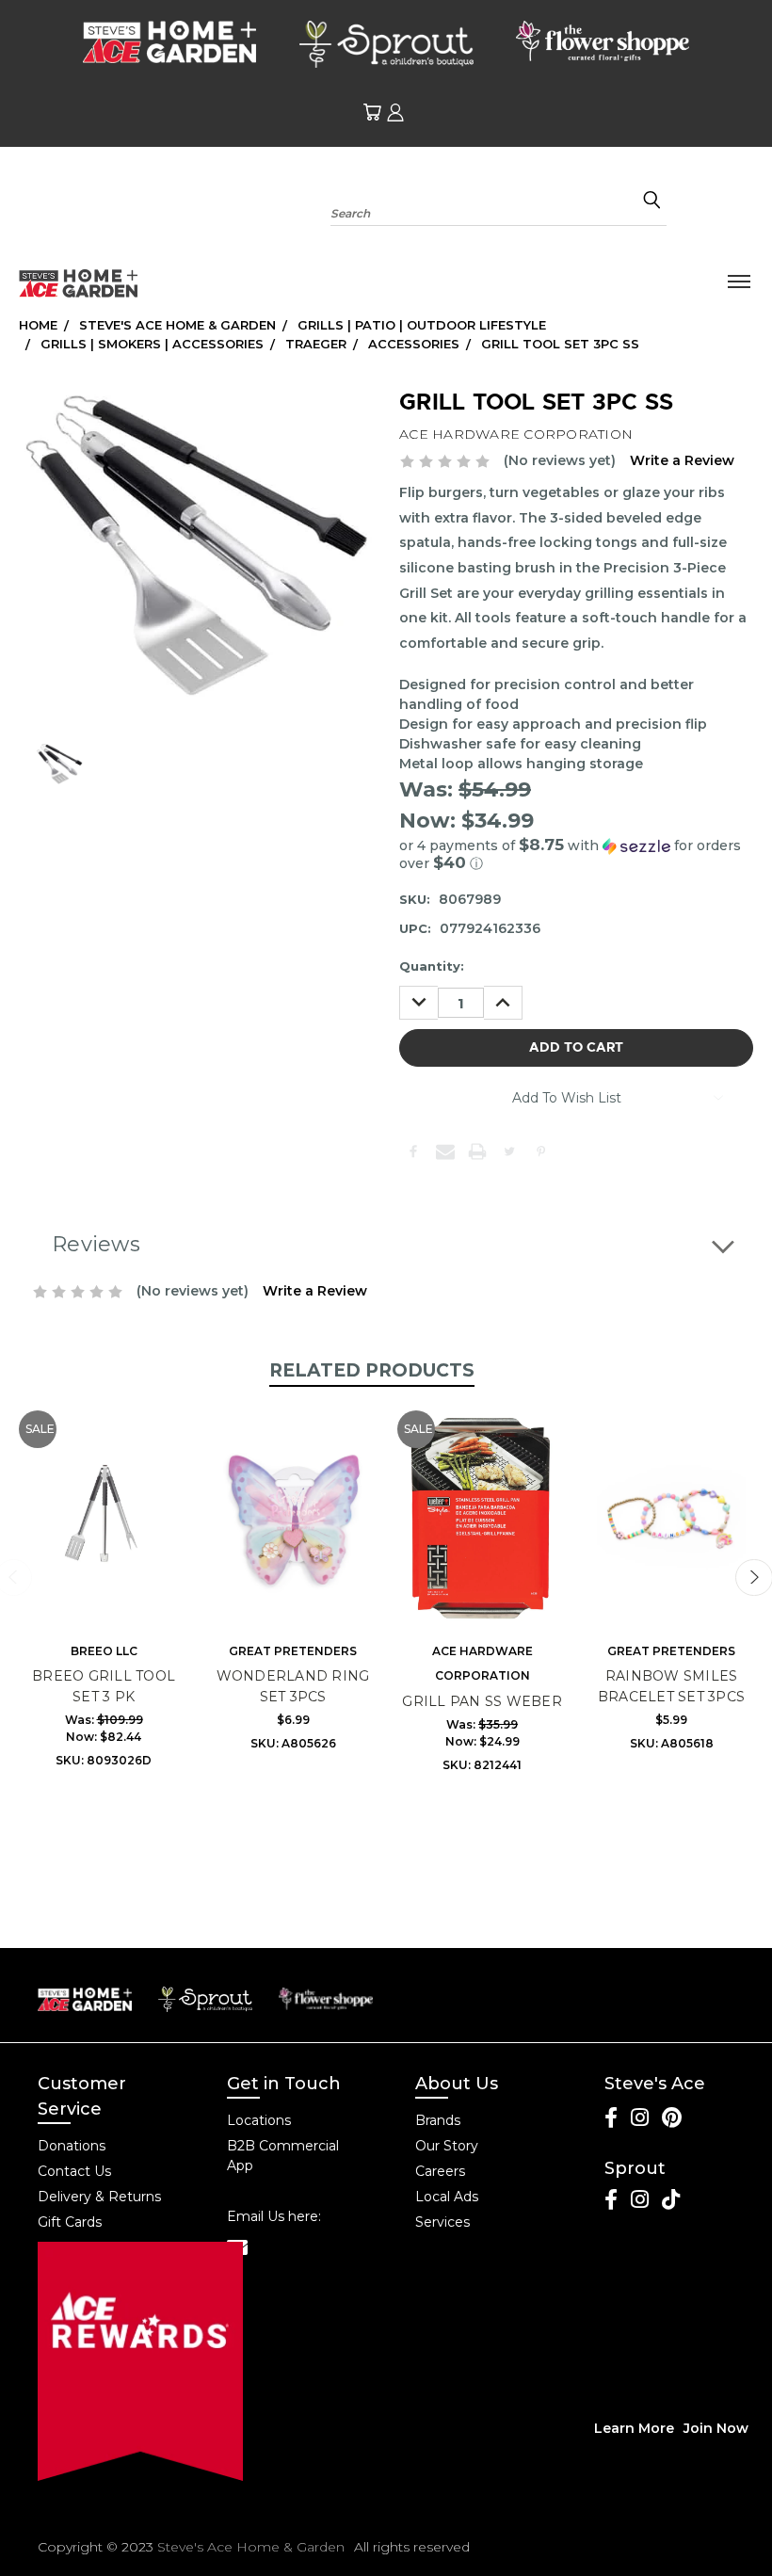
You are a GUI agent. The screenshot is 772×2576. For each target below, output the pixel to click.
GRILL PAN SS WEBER (482, 1701)
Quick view (104, 1497)
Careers (440, 2171)
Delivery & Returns (99, 2197)
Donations (72, 2146)
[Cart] (372, 112)
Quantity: (432, 966)
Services (442, 2222)
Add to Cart (104, 1532)
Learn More (634, 2428)
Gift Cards (70, 2222)
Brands (438, 2120)
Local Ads (447, 2197)
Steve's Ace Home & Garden (251, 2547)
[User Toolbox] (395, 112)
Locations (259, 2120)
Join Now (716, 2428)
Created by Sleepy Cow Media (626, 2547)
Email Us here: (274, 2216)
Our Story (447, 2146)
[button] (576, 854)
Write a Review (682, 460)
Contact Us (74, 2171)
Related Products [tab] (372, 1370)
